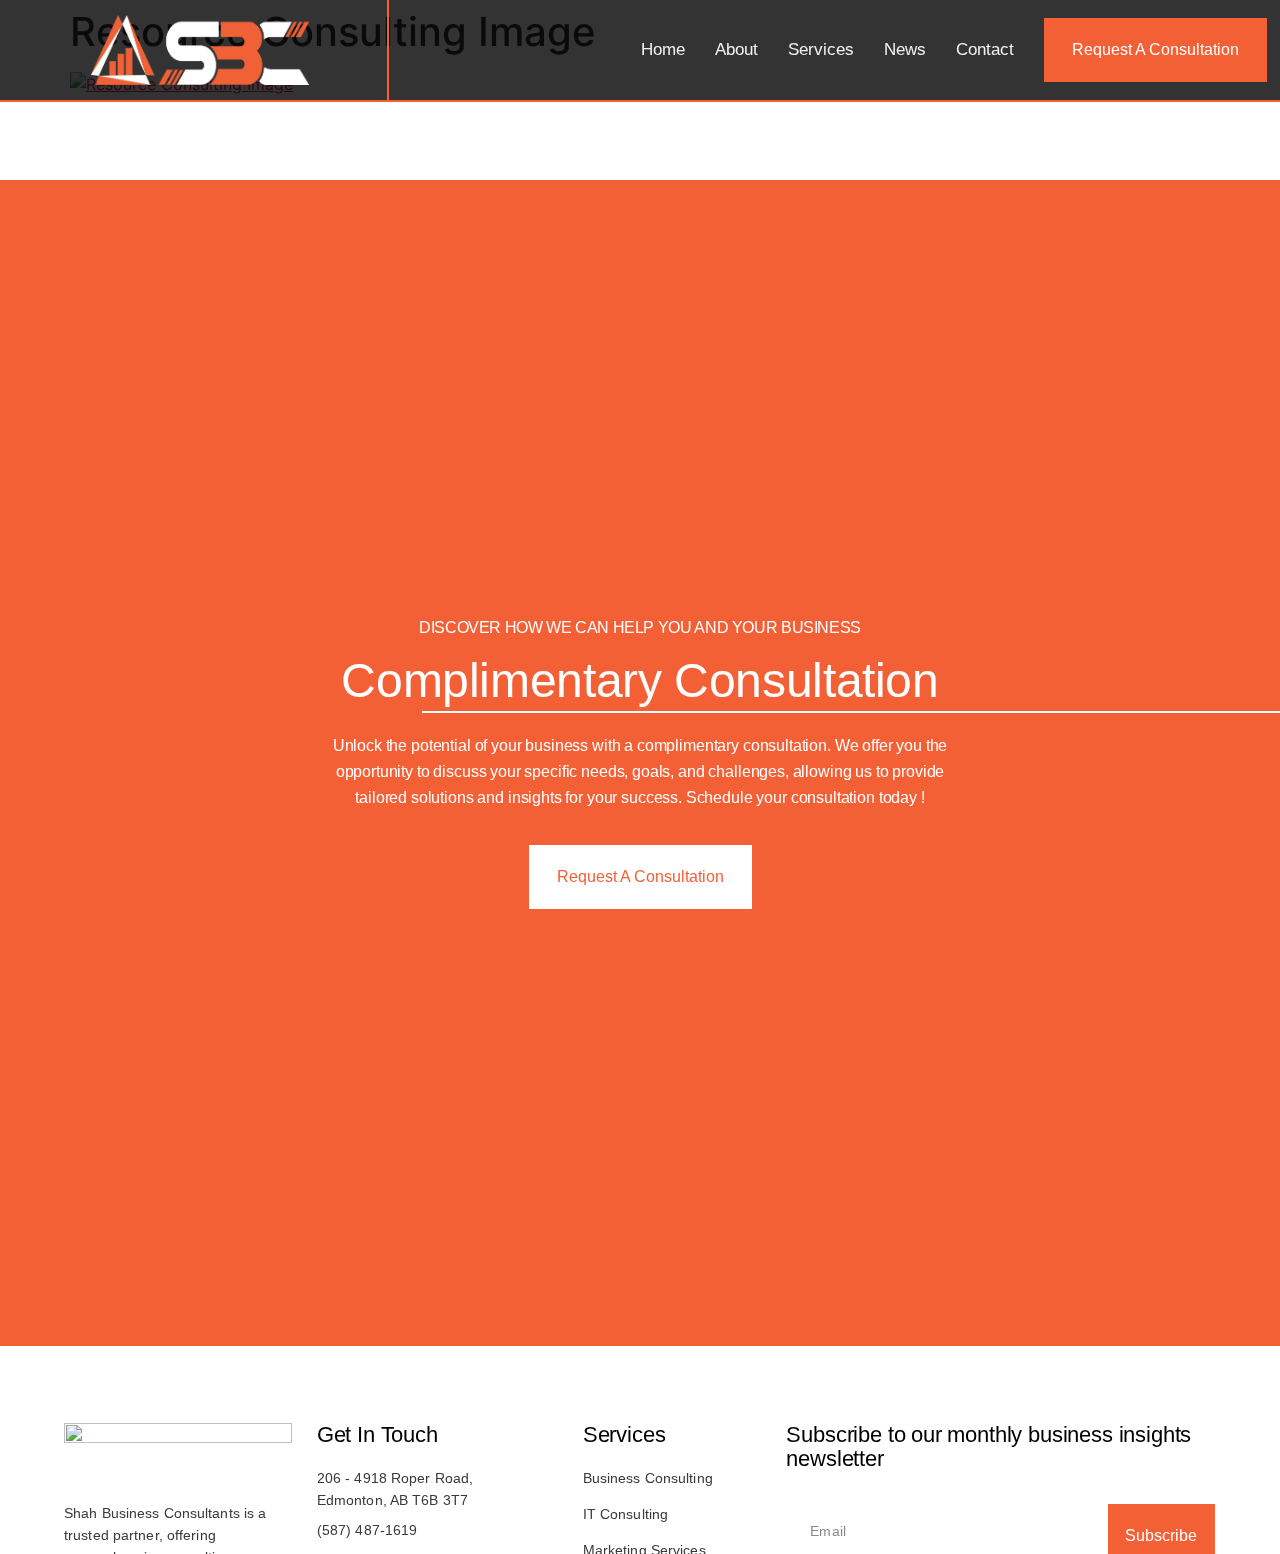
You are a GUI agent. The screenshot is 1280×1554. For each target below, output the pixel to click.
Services (821, 49)
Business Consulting (648, 1478)
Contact (985, 49)
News (905, 49)
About (736, 49)
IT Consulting (625, 1514)
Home (663, 49)
